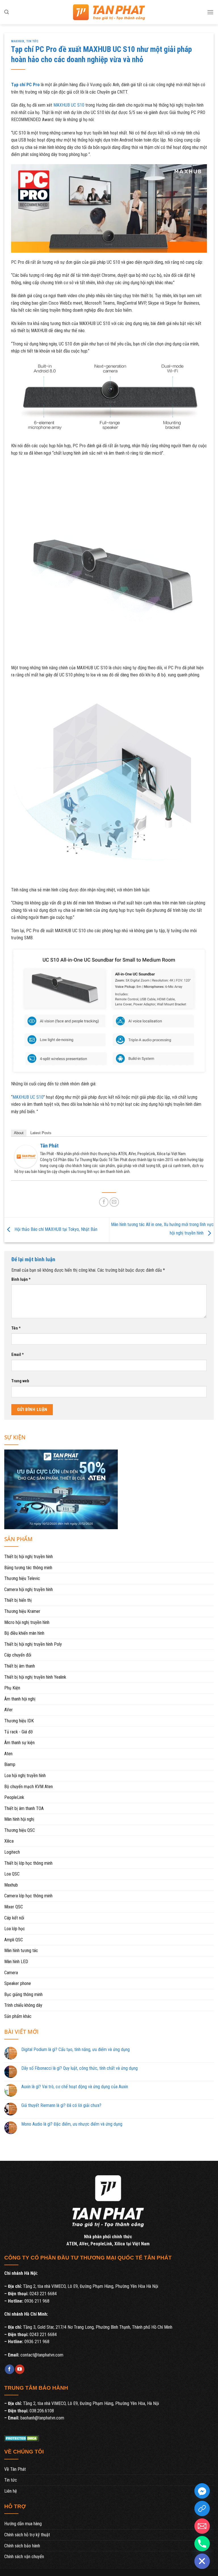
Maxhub (18, 41)
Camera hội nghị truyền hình (29, 1589)
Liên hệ (11, 2491)
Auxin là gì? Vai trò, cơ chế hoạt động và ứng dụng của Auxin (75, 2087)
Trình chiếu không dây (23, 2005)
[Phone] (202, 2544)
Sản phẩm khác (18, 2016)
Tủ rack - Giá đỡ (18, 1732)
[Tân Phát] (26, 1156)
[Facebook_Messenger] (202, 2491)
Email (18, 1355)
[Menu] (210, 12)
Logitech (12, 1852)
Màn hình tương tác (21, 1951)
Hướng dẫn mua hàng (23, 2524)
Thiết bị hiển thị (18, 1600)
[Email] (202, 2526)
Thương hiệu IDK (19, 1721)
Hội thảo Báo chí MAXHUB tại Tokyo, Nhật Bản (55, 1230)
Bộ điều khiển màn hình (24, 1633)
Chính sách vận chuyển (24, 2557)
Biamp (10, 1764)
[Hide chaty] (202, 2561)
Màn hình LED (16, 1962)
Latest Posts (41, 1133)
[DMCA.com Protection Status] (22, 2438)
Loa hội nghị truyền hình (25, 1776)
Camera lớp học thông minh (28, 1896)
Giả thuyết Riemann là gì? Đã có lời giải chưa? (61, 2105)
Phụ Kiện (12, 1688)
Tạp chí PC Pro (25, 85)
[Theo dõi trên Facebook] (10, 2369)
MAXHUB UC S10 (69, 105)
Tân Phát (49, 1146)
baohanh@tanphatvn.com (42, 2418)
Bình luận (21, 1279)
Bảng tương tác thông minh (28, 1568)
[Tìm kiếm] (7, 12)
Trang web (20, 1381)
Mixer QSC (14, 1907)
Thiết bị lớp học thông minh (28, 1863)
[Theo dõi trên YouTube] (20, 2369)
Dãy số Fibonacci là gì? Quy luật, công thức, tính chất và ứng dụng (79, 2068)
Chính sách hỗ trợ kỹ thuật (27, 2535)
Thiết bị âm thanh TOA (24, 1808)
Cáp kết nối (14, 1918)
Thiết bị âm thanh (20, 1666)
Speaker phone (18, 1983)
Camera (11, 1973)
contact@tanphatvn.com (42, 2355)
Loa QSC (12, 1874)
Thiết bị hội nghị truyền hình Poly (33, 1644)
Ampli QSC (14, 1940)
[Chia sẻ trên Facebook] (104, 1202)
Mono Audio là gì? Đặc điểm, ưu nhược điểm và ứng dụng (72, 2124)
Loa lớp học (15, 1929)
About (19, 1133)
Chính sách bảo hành (22, 2546)
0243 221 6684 (43, 2294)
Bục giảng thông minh (23, 1994)
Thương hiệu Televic (22, 1578)
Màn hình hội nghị (19, 1819)
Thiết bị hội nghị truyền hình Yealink (35, 1677)
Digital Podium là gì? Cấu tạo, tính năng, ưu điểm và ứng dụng (76, 2049)
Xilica (9, 1841)
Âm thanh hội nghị (20, 1699)
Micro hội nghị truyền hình (27, 1622)
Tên (16, 1328)
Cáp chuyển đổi (18, 1655)
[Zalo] (202, 2509)
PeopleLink (14, 1797)
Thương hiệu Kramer (22, 1611)
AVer (9, 1710)
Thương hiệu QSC (20, 1830)
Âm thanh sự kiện (19, 1743)
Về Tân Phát (15, 2469)
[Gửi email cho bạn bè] (114, 1202)
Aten (8, 1754)
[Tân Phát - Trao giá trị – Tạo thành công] (109, 12)
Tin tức (33, 41)
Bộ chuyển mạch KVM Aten (29, 1787)
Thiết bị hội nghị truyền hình (29, 1557)
